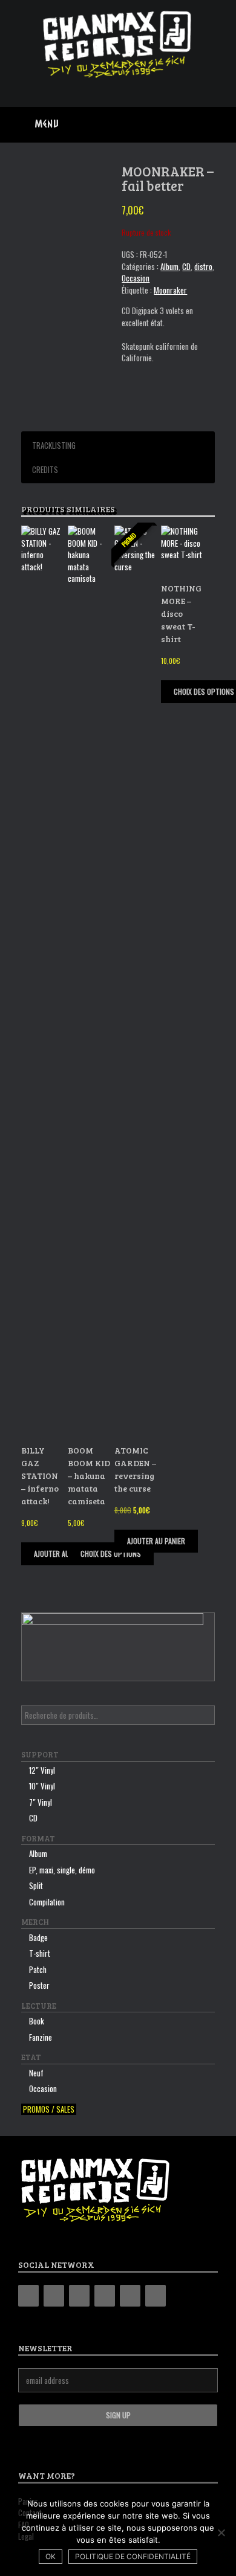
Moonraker (170, 290)
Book (37, 2021)
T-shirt (40, 1953)
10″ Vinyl (42, 1786)
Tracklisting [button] (54, 445)
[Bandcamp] (28, 2296)
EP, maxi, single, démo (62, 1870)
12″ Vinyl (42, 1770)
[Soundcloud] (156, 2296)
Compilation (47, 1902)
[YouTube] (105, 2296)
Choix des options (111, 1554)
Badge (38, 1937)
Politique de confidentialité (133, 2556)
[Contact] (130, 2296)
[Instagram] (79, 2296)
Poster (39, 1985)
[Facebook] (54, 2296)
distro (203, 266)
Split (36, 1885)
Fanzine (41, 2037)
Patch (38, 1969)
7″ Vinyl (41, 1802)
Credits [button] (45, 469)
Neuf (36, 2073)
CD (186, 266)
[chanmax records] (118, 44)
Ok (51, 2556)
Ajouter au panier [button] (63, 1554)
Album (169, 266)
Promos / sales (49, 2109)
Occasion (136, 278)
